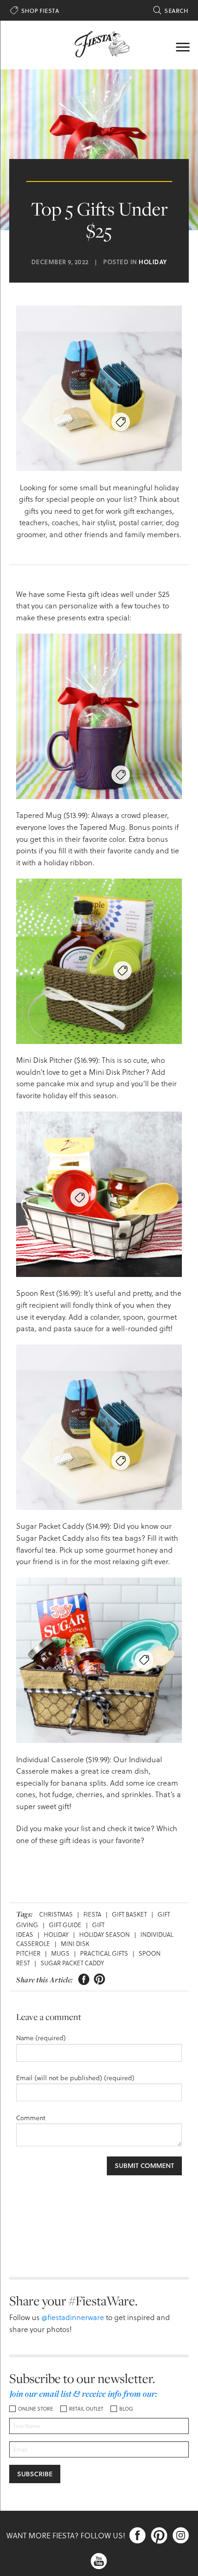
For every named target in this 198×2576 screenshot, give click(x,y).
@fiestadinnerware (73, 2317)
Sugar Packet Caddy (72, 1963)
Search (171, 11)
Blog (126, 2409)
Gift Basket (129, 1914)
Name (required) (41, 2038)
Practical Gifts (104, 1953)
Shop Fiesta (35, 11)
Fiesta (92, 1914)
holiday (56, 1934)
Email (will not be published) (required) (75, 2078)
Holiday (153, 262)
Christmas (56, 1914)
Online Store (35, 2409)
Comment (31, 2118)
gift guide (65, 1925)
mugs (60, 1953)
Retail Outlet (86, 2409)
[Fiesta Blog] (99, 43)
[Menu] (183, 46)
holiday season (105, 1934)
